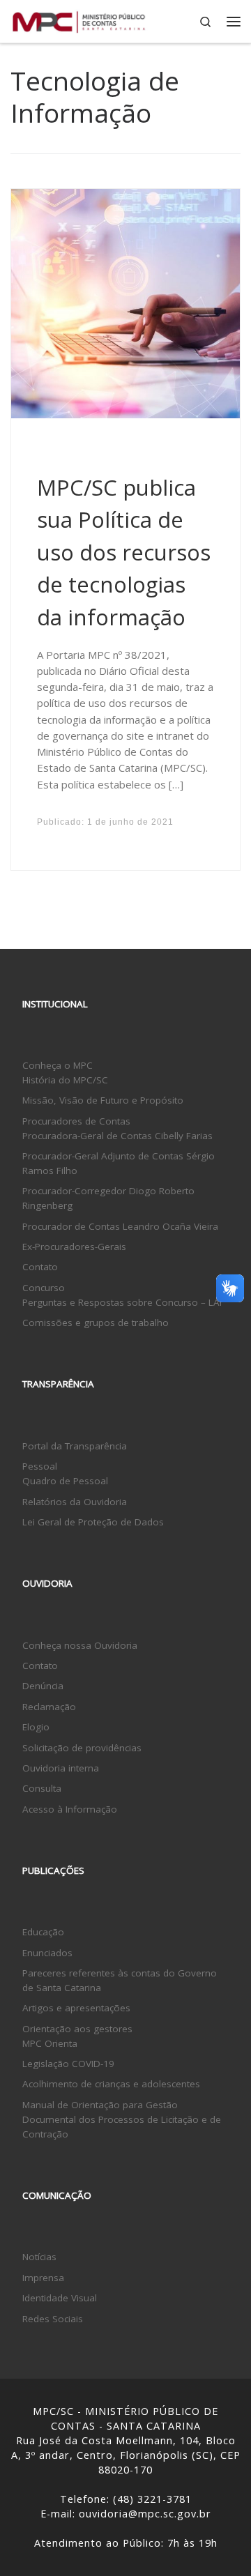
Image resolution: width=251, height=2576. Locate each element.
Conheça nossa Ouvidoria (80, 1645)
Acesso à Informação (70, 1809)
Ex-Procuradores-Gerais (74, 1247)
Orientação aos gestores (77, 2029)
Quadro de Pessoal (65, 1481)
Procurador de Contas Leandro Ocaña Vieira (120, 1226)
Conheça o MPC (58, 1065)
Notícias (39, 2257)
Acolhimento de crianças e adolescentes (111, 2084)
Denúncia (43, 1686)
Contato (40, 1267)
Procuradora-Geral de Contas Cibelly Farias (117, 1136)
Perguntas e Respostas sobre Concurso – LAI (122, 1302)
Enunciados (47, 1953)
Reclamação (49, 1707)
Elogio (36, 1727)
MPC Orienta (50, 2043)
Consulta (42, 1788)
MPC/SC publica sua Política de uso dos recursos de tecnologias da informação (124, 552)
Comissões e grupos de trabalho (96, 1323)
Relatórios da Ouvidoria (75, 1502)
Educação (43, 1932)
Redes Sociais (53, 2319)
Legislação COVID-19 (68, 2064)
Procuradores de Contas (76, 1121)
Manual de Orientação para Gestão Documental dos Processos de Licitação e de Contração (122, 2119)
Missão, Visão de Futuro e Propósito (103, 1100)
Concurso (44, 1288)
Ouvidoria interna (61, 1768)
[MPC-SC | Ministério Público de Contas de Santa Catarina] (79, 20)
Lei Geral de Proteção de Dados (93, 1522)
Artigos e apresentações (76, 2008)
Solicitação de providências (82, 1748)
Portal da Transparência (75, 1446)
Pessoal (40, 1466)
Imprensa (43, 2278)
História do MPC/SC (65, 1080)
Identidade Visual (60, 2298)
